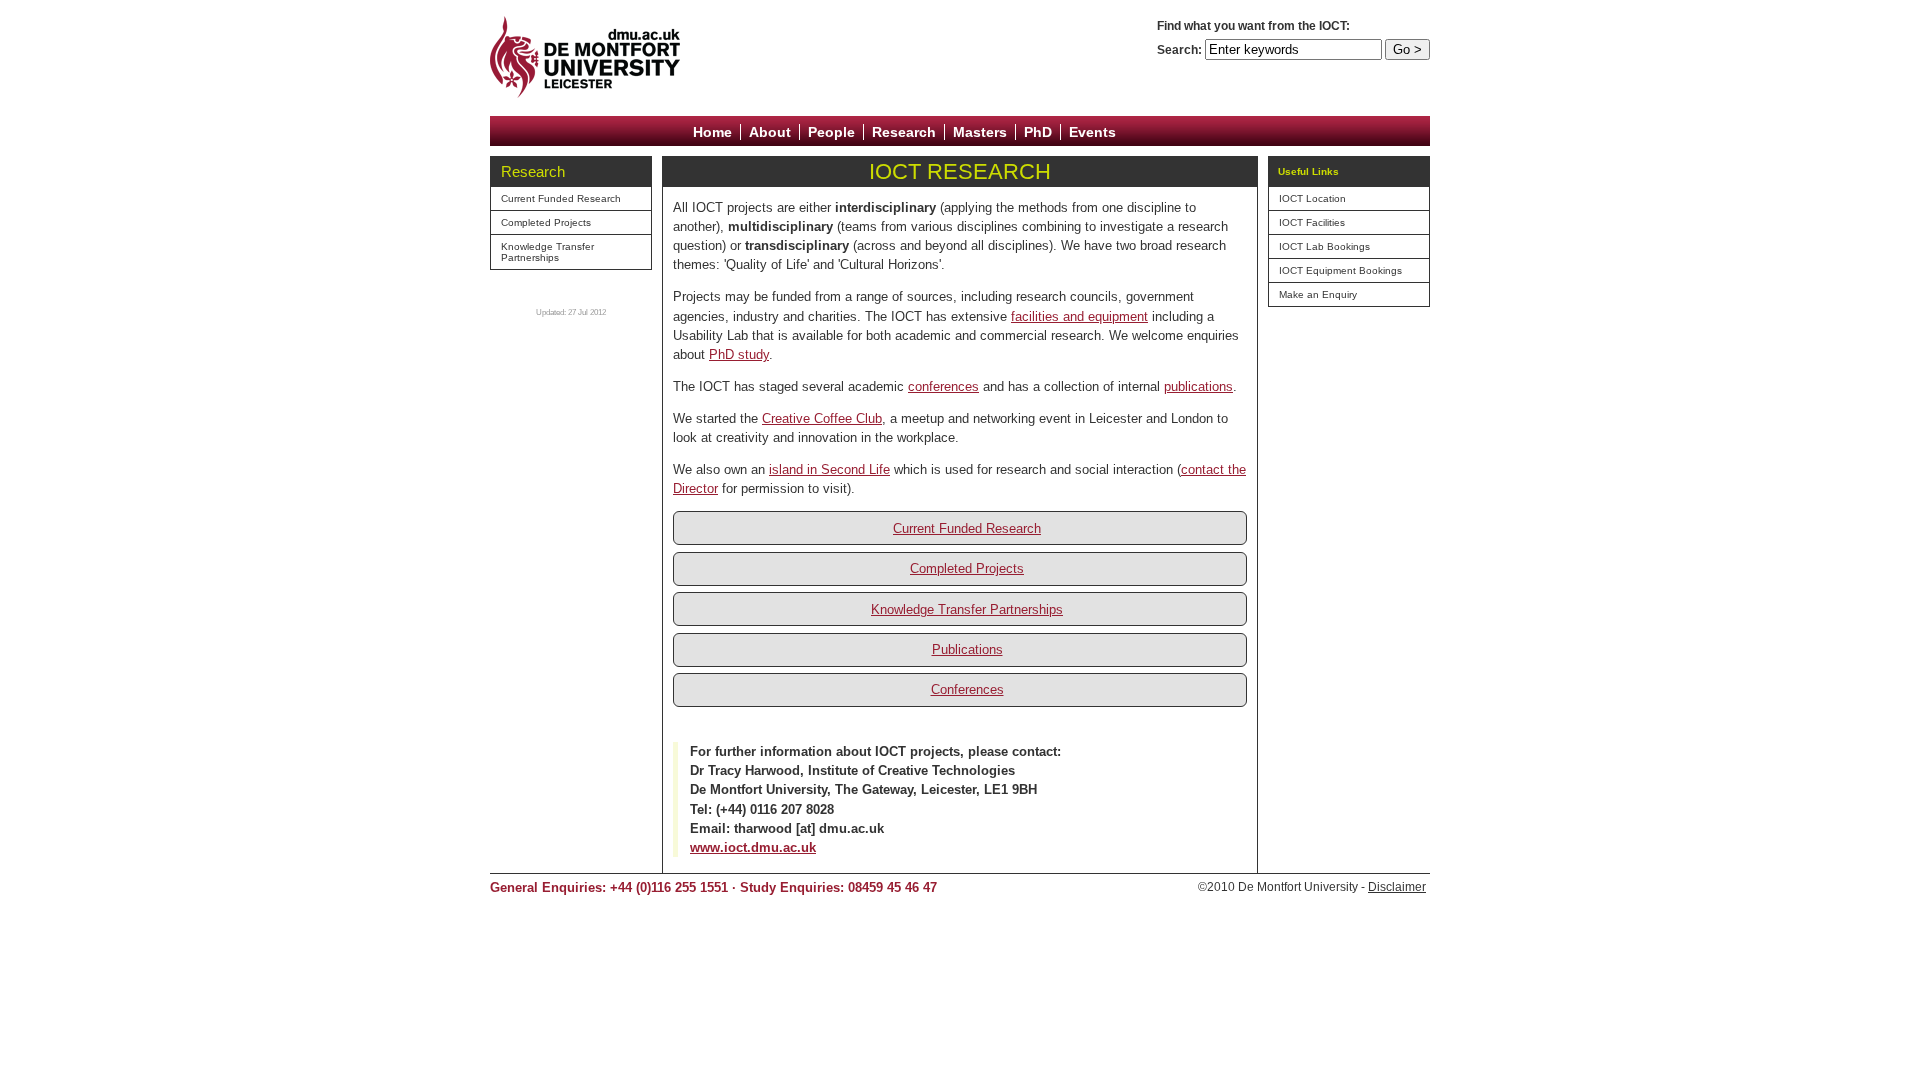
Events (1092, 132)
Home (712, 132)
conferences (943, 386)
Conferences (967, 689)
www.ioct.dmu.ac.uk (753, 847)
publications (1198, 386)
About (770, 132)
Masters (980, 132)
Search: (1179, 50)
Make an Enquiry (1318, 294)
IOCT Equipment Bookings (1340, 270)
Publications (967, 649)
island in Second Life (829, 469)
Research (904, 132)
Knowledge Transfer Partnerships (547, 252)
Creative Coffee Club (822, 418)
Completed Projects (546, 222)
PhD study (739, 354)
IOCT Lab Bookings (1324, 246)
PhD (1038, 132)
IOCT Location (1312, 198)
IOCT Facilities (1312, 222)
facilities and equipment (1079, 316)
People (831, 132)
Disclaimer (1397, 887)
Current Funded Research (561, 198)
